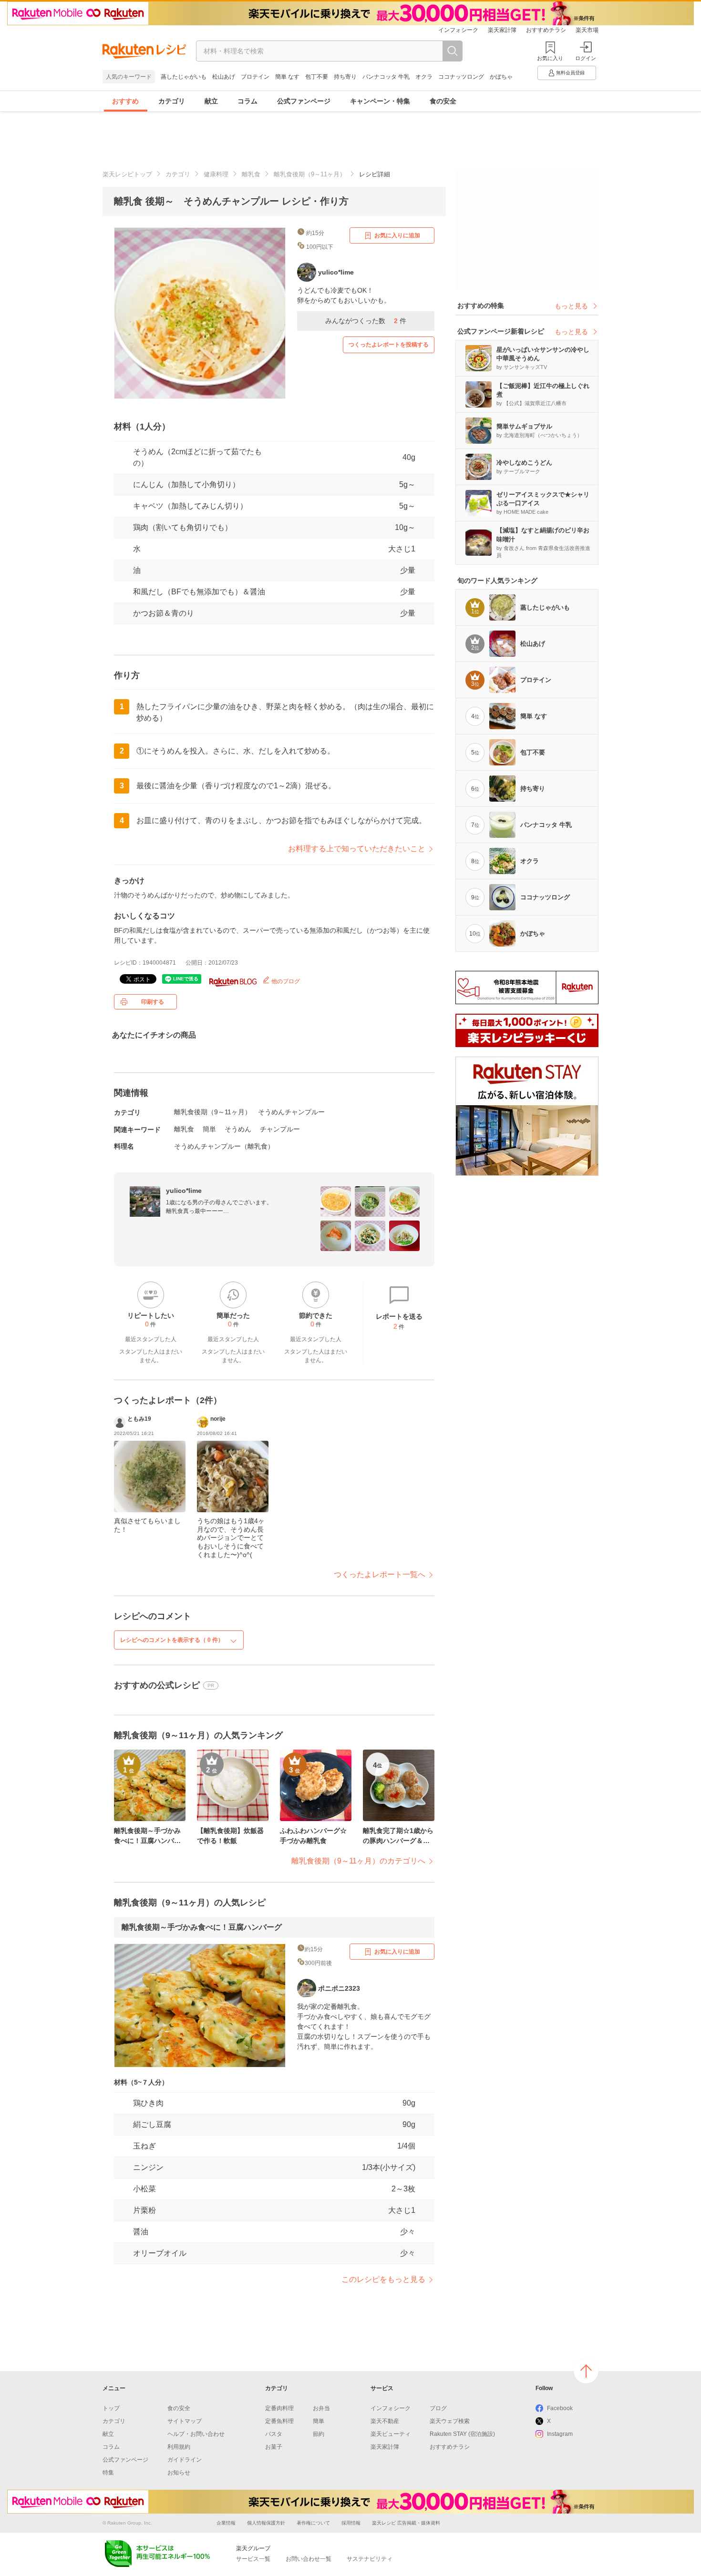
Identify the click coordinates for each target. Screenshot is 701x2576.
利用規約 (179, 2447)
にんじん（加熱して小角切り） (186, 484)
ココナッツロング (461, 77)
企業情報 (226, 2523)
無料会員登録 (570, 73)
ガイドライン (185, 2460)
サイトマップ (185, 2421)
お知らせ (179, 2473)
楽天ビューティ (391, 2434)
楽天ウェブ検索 (450, 2421)
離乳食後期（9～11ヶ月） (310, 174)
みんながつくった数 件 (366, 321)
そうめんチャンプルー (291, 1112)
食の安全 (443, 101)
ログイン (586, 58)
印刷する (153, 1002)
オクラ (424, 77)
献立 (211, 101)
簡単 (209, 1129)
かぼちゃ (501, 77)
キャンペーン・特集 (380, 101)
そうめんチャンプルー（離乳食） (224, 1146)
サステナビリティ (370, 2559)
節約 (319, 2434)
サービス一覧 (253, 2559)
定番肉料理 (279, 2408)
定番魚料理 (279, 2421)
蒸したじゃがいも (184, 77)
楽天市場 (587, 30)
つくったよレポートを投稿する (389, 345)
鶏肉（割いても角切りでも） (183, 527)
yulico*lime (184, 1191)
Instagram (560, 2434)
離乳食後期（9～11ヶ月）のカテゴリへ (358, 1861)
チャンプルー (280, 1129)
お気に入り (550, 58)
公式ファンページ (304, 101)
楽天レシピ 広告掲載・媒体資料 (406, 2523)
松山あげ (224, 77)
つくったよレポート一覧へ (380, 1574)
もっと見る (571, 306)
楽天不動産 (385, 2421)
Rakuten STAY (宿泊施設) (462, 2434)
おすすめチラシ (546, 30)
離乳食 (251, 174)
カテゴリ (172, 101)
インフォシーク (458, 30)
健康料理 (216, 174)
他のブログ (285, 981)
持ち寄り (345, 77)
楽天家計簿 (502, 30)
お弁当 (321, 2408)
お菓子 (274, 2447)
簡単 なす (287, 77)
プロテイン (255, 77)
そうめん (238, 1129)
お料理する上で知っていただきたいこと (357, 849)
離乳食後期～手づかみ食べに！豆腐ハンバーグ (202, 1927)
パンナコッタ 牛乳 (386, 77)
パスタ (274, 2434)
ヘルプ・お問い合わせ (196, 2434)
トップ (111, 2408)
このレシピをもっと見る (383, 2279)
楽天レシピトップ (127, 174)
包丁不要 (317, 77)
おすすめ (125, 101)
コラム (247, 101)
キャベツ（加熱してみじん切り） (190, 506)
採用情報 (351, 2523)
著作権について (313, 2523)
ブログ (438, 2408)
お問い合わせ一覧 (309, 2559)
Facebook (560, 2408)
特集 (108, 2473)
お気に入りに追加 (397, 235)
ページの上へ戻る (586, 2371)
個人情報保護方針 (266, 2523)
